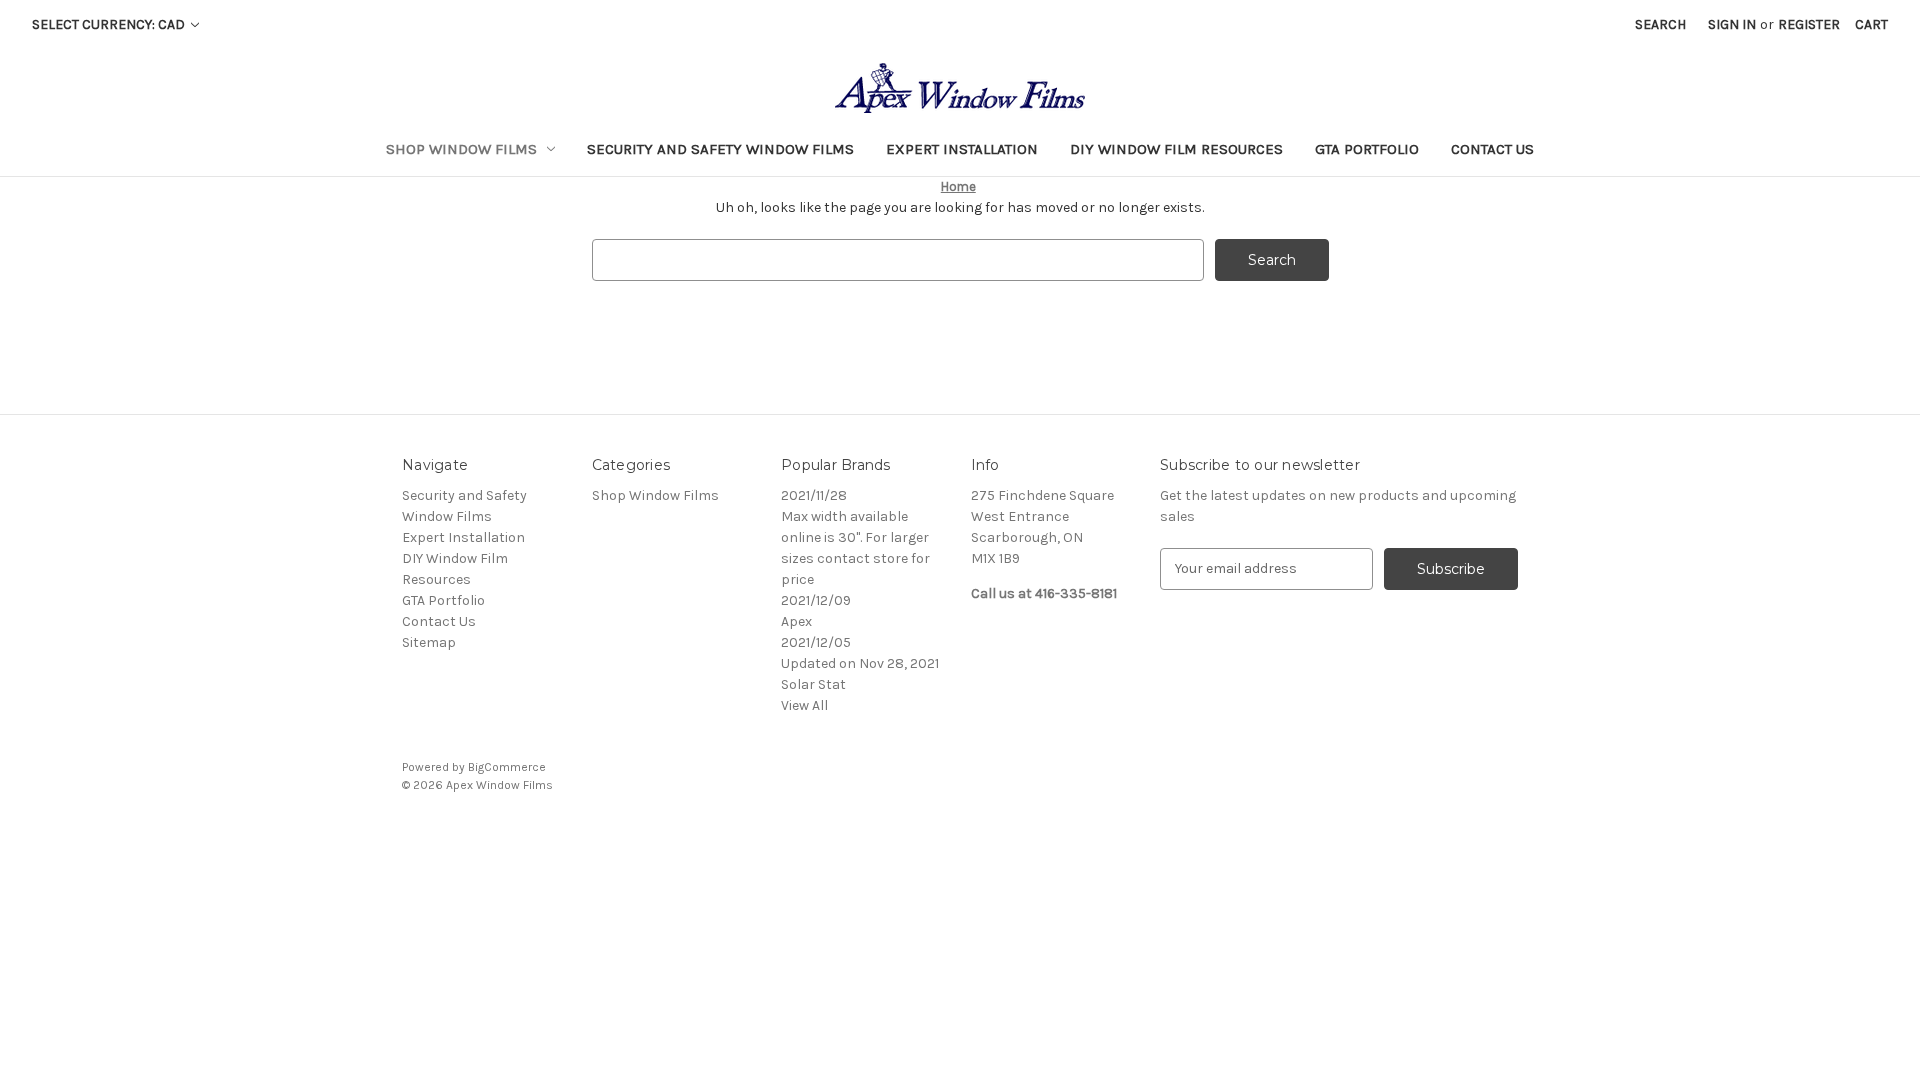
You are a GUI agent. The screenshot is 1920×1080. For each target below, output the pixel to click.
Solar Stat (813, 684)
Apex (796, 621)
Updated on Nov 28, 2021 (860, 663)
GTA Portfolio (1367, 149)
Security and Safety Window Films (720, 149)
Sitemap (429, 642)
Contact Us (1492, 149)
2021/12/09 (816, 600)
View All (804, 705)
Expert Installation (962, 149)
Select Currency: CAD (110, 24)
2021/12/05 (816, 642)
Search (1660, 24)
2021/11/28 (814, 495)
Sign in (1732, 24)
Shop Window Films (461, 149)
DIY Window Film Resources (1176, 149)
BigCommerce (507, 767)
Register (1809, 24)
